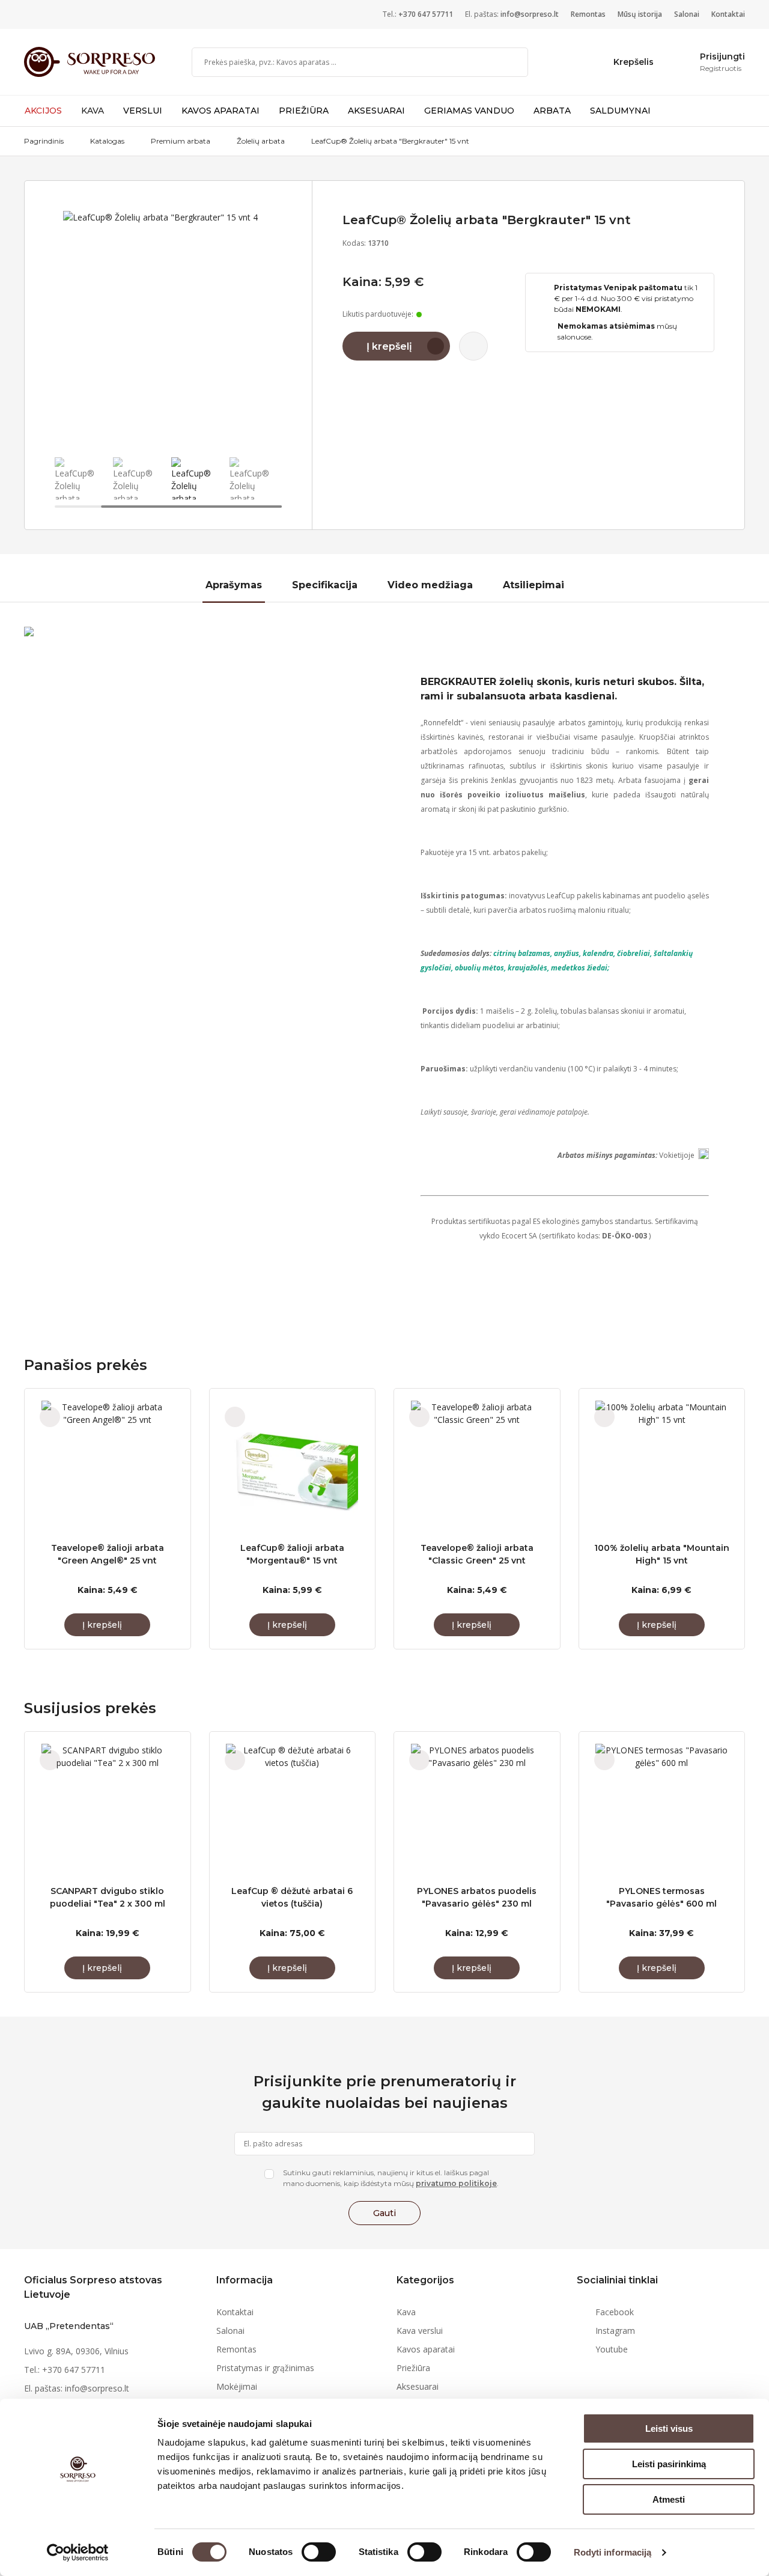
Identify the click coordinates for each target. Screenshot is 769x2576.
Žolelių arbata (261, 141)
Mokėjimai (237, 2386)
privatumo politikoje (456, 2183)
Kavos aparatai (220, 111)
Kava (93, 111)
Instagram (615, 2331)
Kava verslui (420, 2331)
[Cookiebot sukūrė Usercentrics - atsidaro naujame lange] (78, 2553)
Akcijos (43, 111)
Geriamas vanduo (469, 111)
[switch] (319, 2552)
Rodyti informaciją (613, 2552)
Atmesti (669, 2499)
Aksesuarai (376, 111)
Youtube (612, 2349)
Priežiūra (304, 111)
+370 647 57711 (426, 14)
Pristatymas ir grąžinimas (265, 2368)
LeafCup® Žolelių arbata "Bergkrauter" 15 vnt (390, 141)
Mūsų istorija (640, 14)
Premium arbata (181, 141)
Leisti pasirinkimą (669, 2464)
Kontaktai (728, 14)
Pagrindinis (44, 141)
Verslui (143, 111)
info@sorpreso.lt (530, 14)
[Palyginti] (473, 346)
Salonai (687, 14)
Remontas (588, 14)
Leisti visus (669, 2428)
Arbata (552, 111)
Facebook (615, 2312)
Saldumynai (620, 111)
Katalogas (107, 141)
